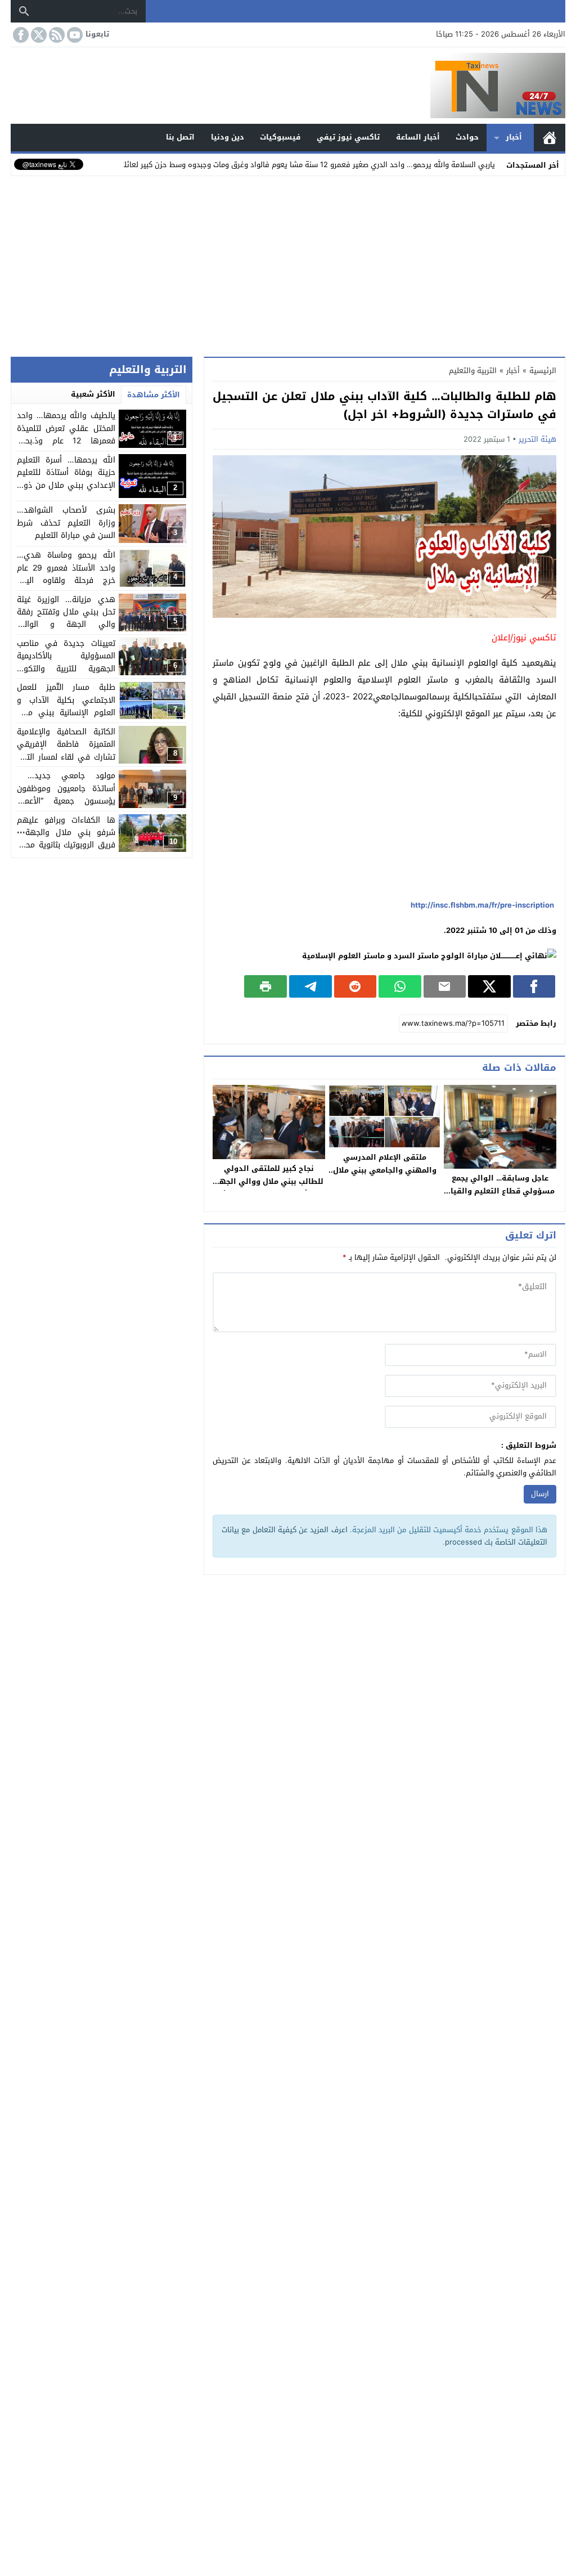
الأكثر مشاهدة (154, 395)
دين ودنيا (228, 137)
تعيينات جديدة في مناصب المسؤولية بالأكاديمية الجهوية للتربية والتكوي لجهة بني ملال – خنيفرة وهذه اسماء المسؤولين (66, 669)
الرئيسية (550, 138)
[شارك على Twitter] (489, 986)
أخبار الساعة (418, 137)
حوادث (467, 137)
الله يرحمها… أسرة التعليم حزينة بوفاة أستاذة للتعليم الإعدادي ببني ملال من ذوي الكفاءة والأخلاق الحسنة (66, 479)
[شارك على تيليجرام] (310, 986)
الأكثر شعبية (93, 394)
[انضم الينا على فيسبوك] (20, 35)
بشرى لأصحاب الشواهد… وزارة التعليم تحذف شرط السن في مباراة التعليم (66, 523)
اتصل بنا (180, 137)
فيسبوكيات (280, 137)
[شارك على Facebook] (534, 986)
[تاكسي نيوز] (288, 86)
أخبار (514, 137)
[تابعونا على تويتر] (38, 35)
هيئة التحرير (537, 439)
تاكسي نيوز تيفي (348, 137)
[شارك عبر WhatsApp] (400, 986)
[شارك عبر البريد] (445, 986)
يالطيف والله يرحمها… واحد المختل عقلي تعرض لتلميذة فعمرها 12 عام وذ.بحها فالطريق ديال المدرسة (66, 434)
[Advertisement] (288, 264)
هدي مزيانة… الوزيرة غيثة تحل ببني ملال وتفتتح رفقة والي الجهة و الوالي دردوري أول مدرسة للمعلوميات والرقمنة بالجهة (66, 625)
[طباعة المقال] (265, 986)
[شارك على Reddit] (355, 986)
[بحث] (24, 11)
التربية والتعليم (473, 371)
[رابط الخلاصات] (56, 35)
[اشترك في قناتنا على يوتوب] (74, 35)
